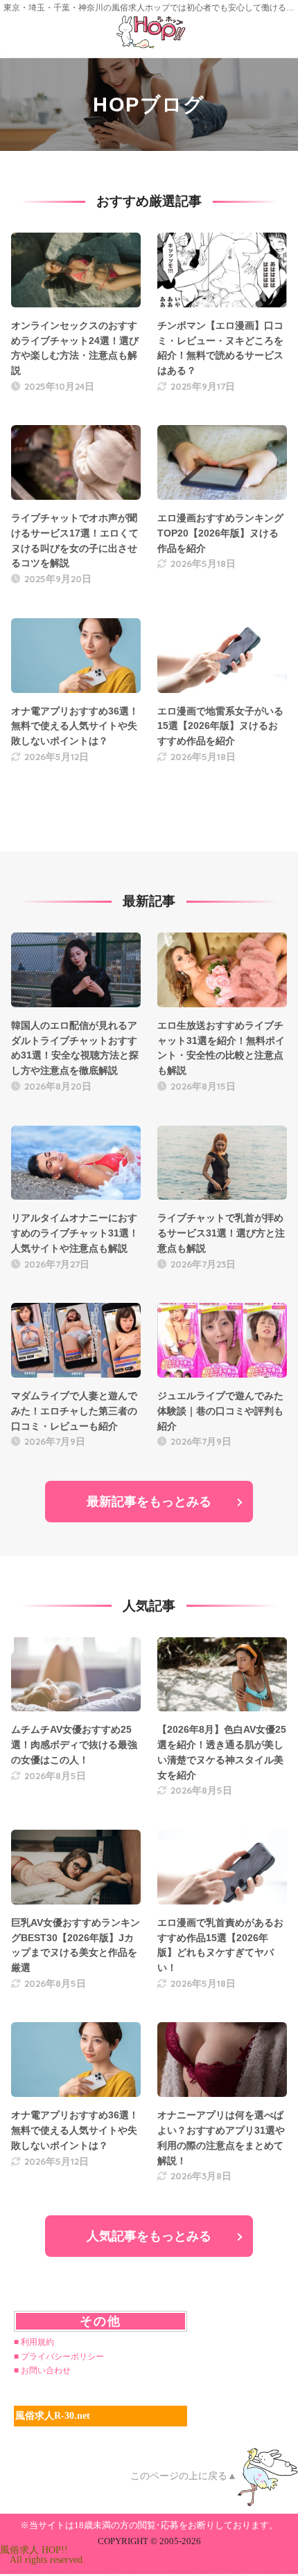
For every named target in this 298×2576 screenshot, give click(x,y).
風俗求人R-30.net (53, 2416)
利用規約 (37, 2342)
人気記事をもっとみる (149, 2236)
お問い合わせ (46, 2370)
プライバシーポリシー (62, 2357)
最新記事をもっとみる (149, 1502)
